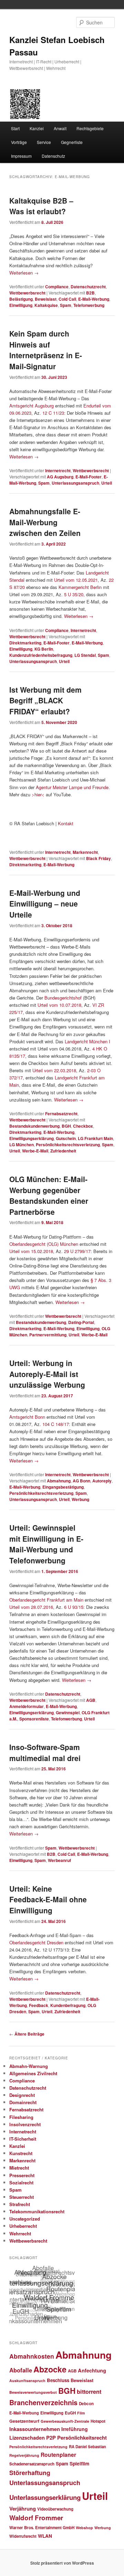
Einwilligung (21, 305)
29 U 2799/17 (77, 1251)
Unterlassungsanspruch (75, 483)
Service (44, 142)
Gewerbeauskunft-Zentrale (65, 2421)
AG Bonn (81, 1481)
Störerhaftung (30, 2472)
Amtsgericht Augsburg (32, 406)
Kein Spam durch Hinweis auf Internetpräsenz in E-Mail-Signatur (46, 350)
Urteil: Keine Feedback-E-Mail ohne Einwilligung (48, 1899)
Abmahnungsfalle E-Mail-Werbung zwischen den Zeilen (45, 522)
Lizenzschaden (27, 2438)
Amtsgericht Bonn (27, 1417)
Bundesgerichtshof (63, 998)
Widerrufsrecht (23, 2536)
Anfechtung (92, 2370)
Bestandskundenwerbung (34, 1126)
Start (15, 128)
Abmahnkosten (32, 2356)
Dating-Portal (81, 1322)
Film (81, 2413)
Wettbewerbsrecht (27, 293)
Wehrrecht (20, 2233)
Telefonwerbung (89, 305)
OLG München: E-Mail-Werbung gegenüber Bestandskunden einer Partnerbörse (49, 1195)
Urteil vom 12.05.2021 (76, 580)
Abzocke (50, 2369)
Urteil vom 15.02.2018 (31, 1251)
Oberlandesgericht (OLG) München (44, 1244)
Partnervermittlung (48, 1335)
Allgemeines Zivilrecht (33, 2073)
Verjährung (23, 2508)
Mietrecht (19, 2168)
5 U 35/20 (74, 594)
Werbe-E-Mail (35, 1151)
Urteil (107, 483)
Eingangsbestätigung (63, 1487)
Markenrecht (85, 852)
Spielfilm (79, 2463)
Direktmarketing (25, 643)
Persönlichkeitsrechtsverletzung (68, 1145)
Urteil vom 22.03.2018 (54, 1070)
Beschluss (58, 2380)
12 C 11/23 (53, 413)
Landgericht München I (87, 1041)
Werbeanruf (59, 1860)
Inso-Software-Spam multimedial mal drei (45, 1752)
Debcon (86, 2404)
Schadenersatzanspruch (32, 2464)
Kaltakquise (46, 305)
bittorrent (89, 2392)
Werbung (80, 1499)
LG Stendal (85, 655)
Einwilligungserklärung (32, 1138)
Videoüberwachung (55, 2509)
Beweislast (46, 299)
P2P (51, 2438)
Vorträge (19, 142)
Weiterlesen (24, 273)
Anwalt (60, 128)
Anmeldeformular (27, 1706)
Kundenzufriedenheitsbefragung (41, 655)
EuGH (70, 2413)
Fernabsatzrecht (61, 1114)
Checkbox (83, 1126)
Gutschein (66, 1138)
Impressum (21, 156)
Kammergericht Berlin (80, 587)
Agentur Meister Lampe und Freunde (72, 787)
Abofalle (21, 2370)
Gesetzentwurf (24, 2421)
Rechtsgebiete (90, 128)
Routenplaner (58, 2455)
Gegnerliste (72, 142)
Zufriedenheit (63, 1151)
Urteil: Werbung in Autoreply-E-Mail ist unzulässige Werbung (47, 1374)
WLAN (45, 2536)
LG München (22, 1145)
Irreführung (75, 2429)
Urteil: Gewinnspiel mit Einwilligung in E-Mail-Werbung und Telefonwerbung (46, 1544)
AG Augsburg (60, 477)
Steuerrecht (22, 2197)
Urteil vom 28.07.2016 (31, 1607)
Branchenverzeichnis (43, 2402)
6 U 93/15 (74, 1607)
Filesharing (21, 2117)
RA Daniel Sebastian (87, 2446)
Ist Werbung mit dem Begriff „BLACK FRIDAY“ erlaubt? (45, 700)
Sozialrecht (21, 2182)
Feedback (39, 2005)
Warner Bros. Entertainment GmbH (42, 2528)
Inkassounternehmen (35, 2429)
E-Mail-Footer (89, 477)
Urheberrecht (23, 2226)
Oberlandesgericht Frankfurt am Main (46, 1600)
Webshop (84, 2528)
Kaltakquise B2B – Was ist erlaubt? (41, 206)
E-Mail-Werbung (94, 299)
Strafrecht (20, 2204)
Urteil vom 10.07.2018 (59, 1005)
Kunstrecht (21, 2153)
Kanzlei (37, 128)
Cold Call (67, 299)
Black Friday (99, 858)
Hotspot (98, 2421)
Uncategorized (25, 2219)
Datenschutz (53, 156)
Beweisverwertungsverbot (33, 2392)
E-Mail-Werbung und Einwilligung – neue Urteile (45, 904)
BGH (66, 1126)
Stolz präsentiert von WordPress (62, 2563)
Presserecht (22, 2175)
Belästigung (21, 299)
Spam (66, 305)
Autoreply (102, 1481)
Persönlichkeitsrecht (82, 2438)
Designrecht (22, 2095)
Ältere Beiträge (27, 2034)
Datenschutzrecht (88, 287)
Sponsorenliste (34, 1719)
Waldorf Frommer (36, 2518)
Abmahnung (59, 1481)
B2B (90, 293)
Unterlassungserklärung (45, 2497)
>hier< (38, 794)
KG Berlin (44, 649)
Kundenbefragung (68, 2005)
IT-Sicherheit (23, 2139)
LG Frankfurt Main (95, 1138)
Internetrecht (58, 470)
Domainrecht (23, 2102)
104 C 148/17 (56, 1424)
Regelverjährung (24, 2455)
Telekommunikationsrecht (37, 2211)
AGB (91, 1700)
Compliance (57, 287)
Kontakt (66, 823)
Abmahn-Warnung (29, 2066)
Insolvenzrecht (25, 2124)
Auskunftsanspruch (27, 2381)
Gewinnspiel (68, 1713)
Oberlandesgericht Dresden (36, 1942)
